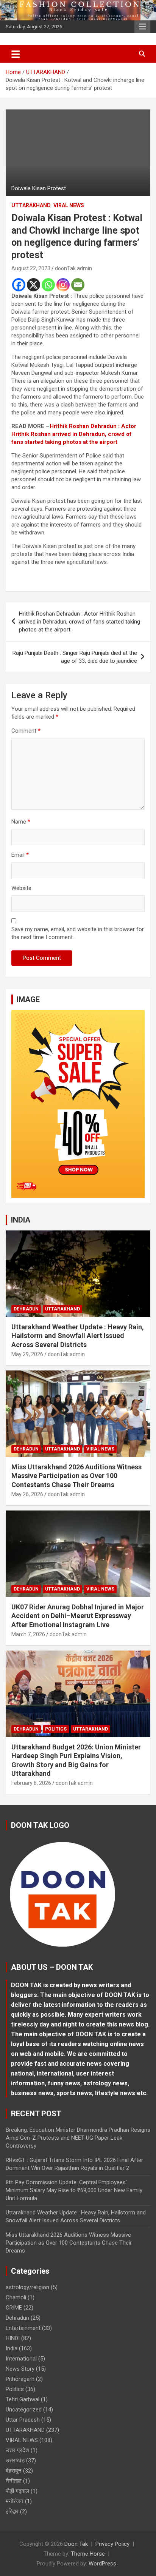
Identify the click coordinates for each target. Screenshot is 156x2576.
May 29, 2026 (27, 1354)
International (21, 2359)
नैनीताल (14, 2481)
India (12, 2348)
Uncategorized (24, 2410)
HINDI (13, 2338)
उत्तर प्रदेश (17, 2450)
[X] (34, 285)
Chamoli (16, 2297)
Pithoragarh (20, 2379)
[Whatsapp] (48, 285)
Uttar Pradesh (23, 2420)
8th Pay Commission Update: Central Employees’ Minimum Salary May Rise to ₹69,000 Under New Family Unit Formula (74, 2190)
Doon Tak (76, 2544)
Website (21, 888)
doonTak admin (73, 268)
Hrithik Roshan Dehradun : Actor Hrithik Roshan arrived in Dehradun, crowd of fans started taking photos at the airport (74, 434)
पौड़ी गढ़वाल (17, 2491)
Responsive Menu (142, 27)
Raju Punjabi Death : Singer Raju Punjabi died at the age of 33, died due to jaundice (75, 657)
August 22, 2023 (31, 268)
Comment (26, 731)
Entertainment (23, 2328)
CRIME (14, 2308)
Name (21, 822)
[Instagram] (63, 285)
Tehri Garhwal (23, 2399)
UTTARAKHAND (31, 205)
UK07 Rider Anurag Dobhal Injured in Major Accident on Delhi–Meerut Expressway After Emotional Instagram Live (78, 1616)
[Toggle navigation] (16, 54)
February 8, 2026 (31, 1783)
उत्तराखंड (15, 2461)
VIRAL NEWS (69, 205)
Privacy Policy (112, 2544)
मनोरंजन (15, 2501)
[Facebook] (19, 285)
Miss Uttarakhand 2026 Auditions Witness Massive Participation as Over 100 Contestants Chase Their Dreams (76, 1476)
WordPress (102, 2564)
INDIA (21, 1220)
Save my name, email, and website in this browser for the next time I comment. (78, 933)
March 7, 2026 (28, 1634)
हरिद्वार (12, 2511)
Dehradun (26, 1309)
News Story (20, 2369)
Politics (56, 1729)
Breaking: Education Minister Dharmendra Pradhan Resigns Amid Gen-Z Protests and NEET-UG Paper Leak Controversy (78, 2138)
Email (20, 855)
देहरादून (14, 2471)
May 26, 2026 (27, 1494)
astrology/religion (27, 2287)
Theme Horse (88, 2554)
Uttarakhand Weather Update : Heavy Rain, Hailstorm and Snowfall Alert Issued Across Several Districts (78, 1336)
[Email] (78, 285)
